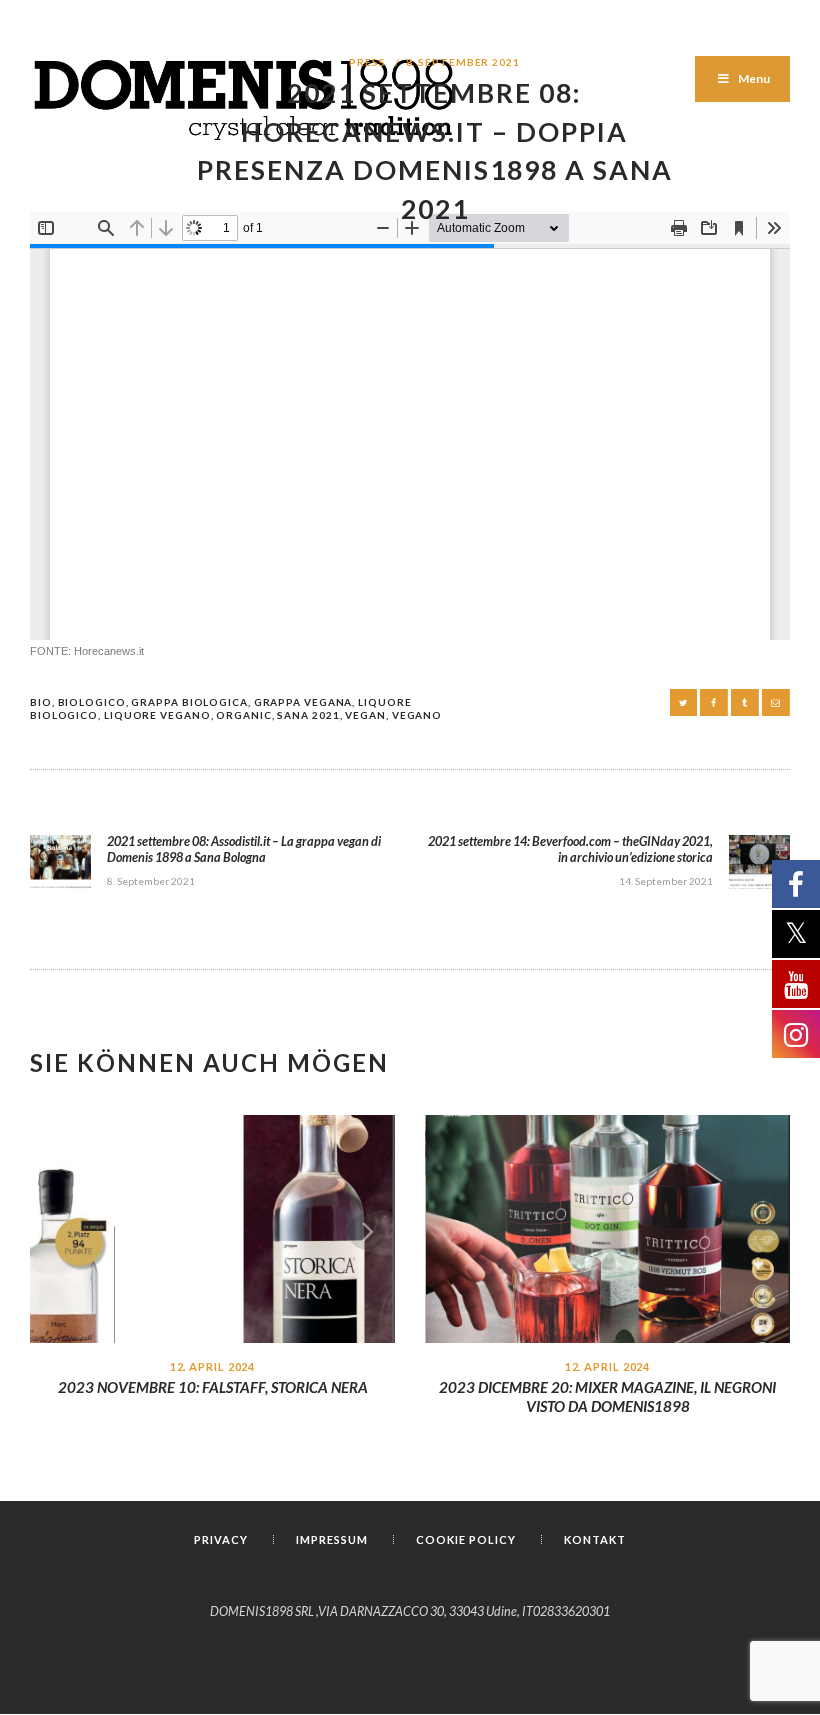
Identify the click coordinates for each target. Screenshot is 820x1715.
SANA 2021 (308, 715)
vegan (365, 715)
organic (243, 715)
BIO (41, 702)
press (367, 62)
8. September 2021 (463, 62)
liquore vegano (157, 715)
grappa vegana (303, 702)
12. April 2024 (213, 1366)
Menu (754, 78)
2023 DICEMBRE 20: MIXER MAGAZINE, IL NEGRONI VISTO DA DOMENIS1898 (607, 1396)
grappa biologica (189, 702)
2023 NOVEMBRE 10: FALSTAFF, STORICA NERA (213, 1387)
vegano (417, 715)
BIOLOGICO (92, 702)
